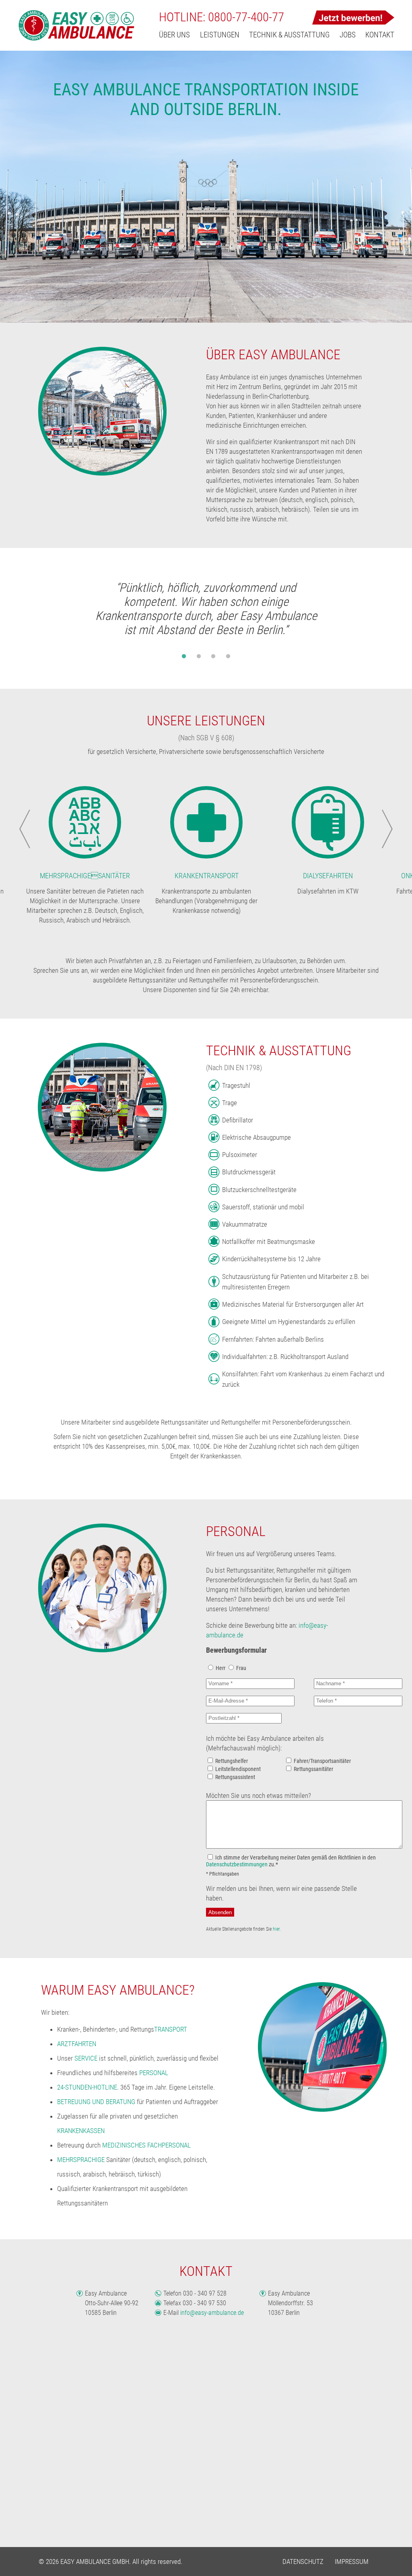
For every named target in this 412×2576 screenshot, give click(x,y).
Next (387, 829)
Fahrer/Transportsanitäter (322, 1761)
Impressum (352, 2562)
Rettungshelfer (232, 1761)
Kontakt (380, 35)
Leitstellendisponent (238, 1769)
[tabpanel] (206, 612)
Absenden (220, 1912)
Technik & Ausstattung (289, 35)
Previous (25, 829)
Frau (241, 1668)
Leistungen (220, 35)
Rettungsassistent (235, 1777)
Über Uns (174, 35)
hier (276, 1929)
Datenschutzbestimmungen (237, 1865)
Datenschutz (303, 2562)
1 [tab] (184, 661)
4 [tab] (228, 661)
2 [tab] (199, 661)
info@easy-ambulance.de (212, 2313)
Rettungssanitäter (313, 1769)
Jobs (348, 35)
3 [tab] (213, 661)
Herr (220, 1668)
